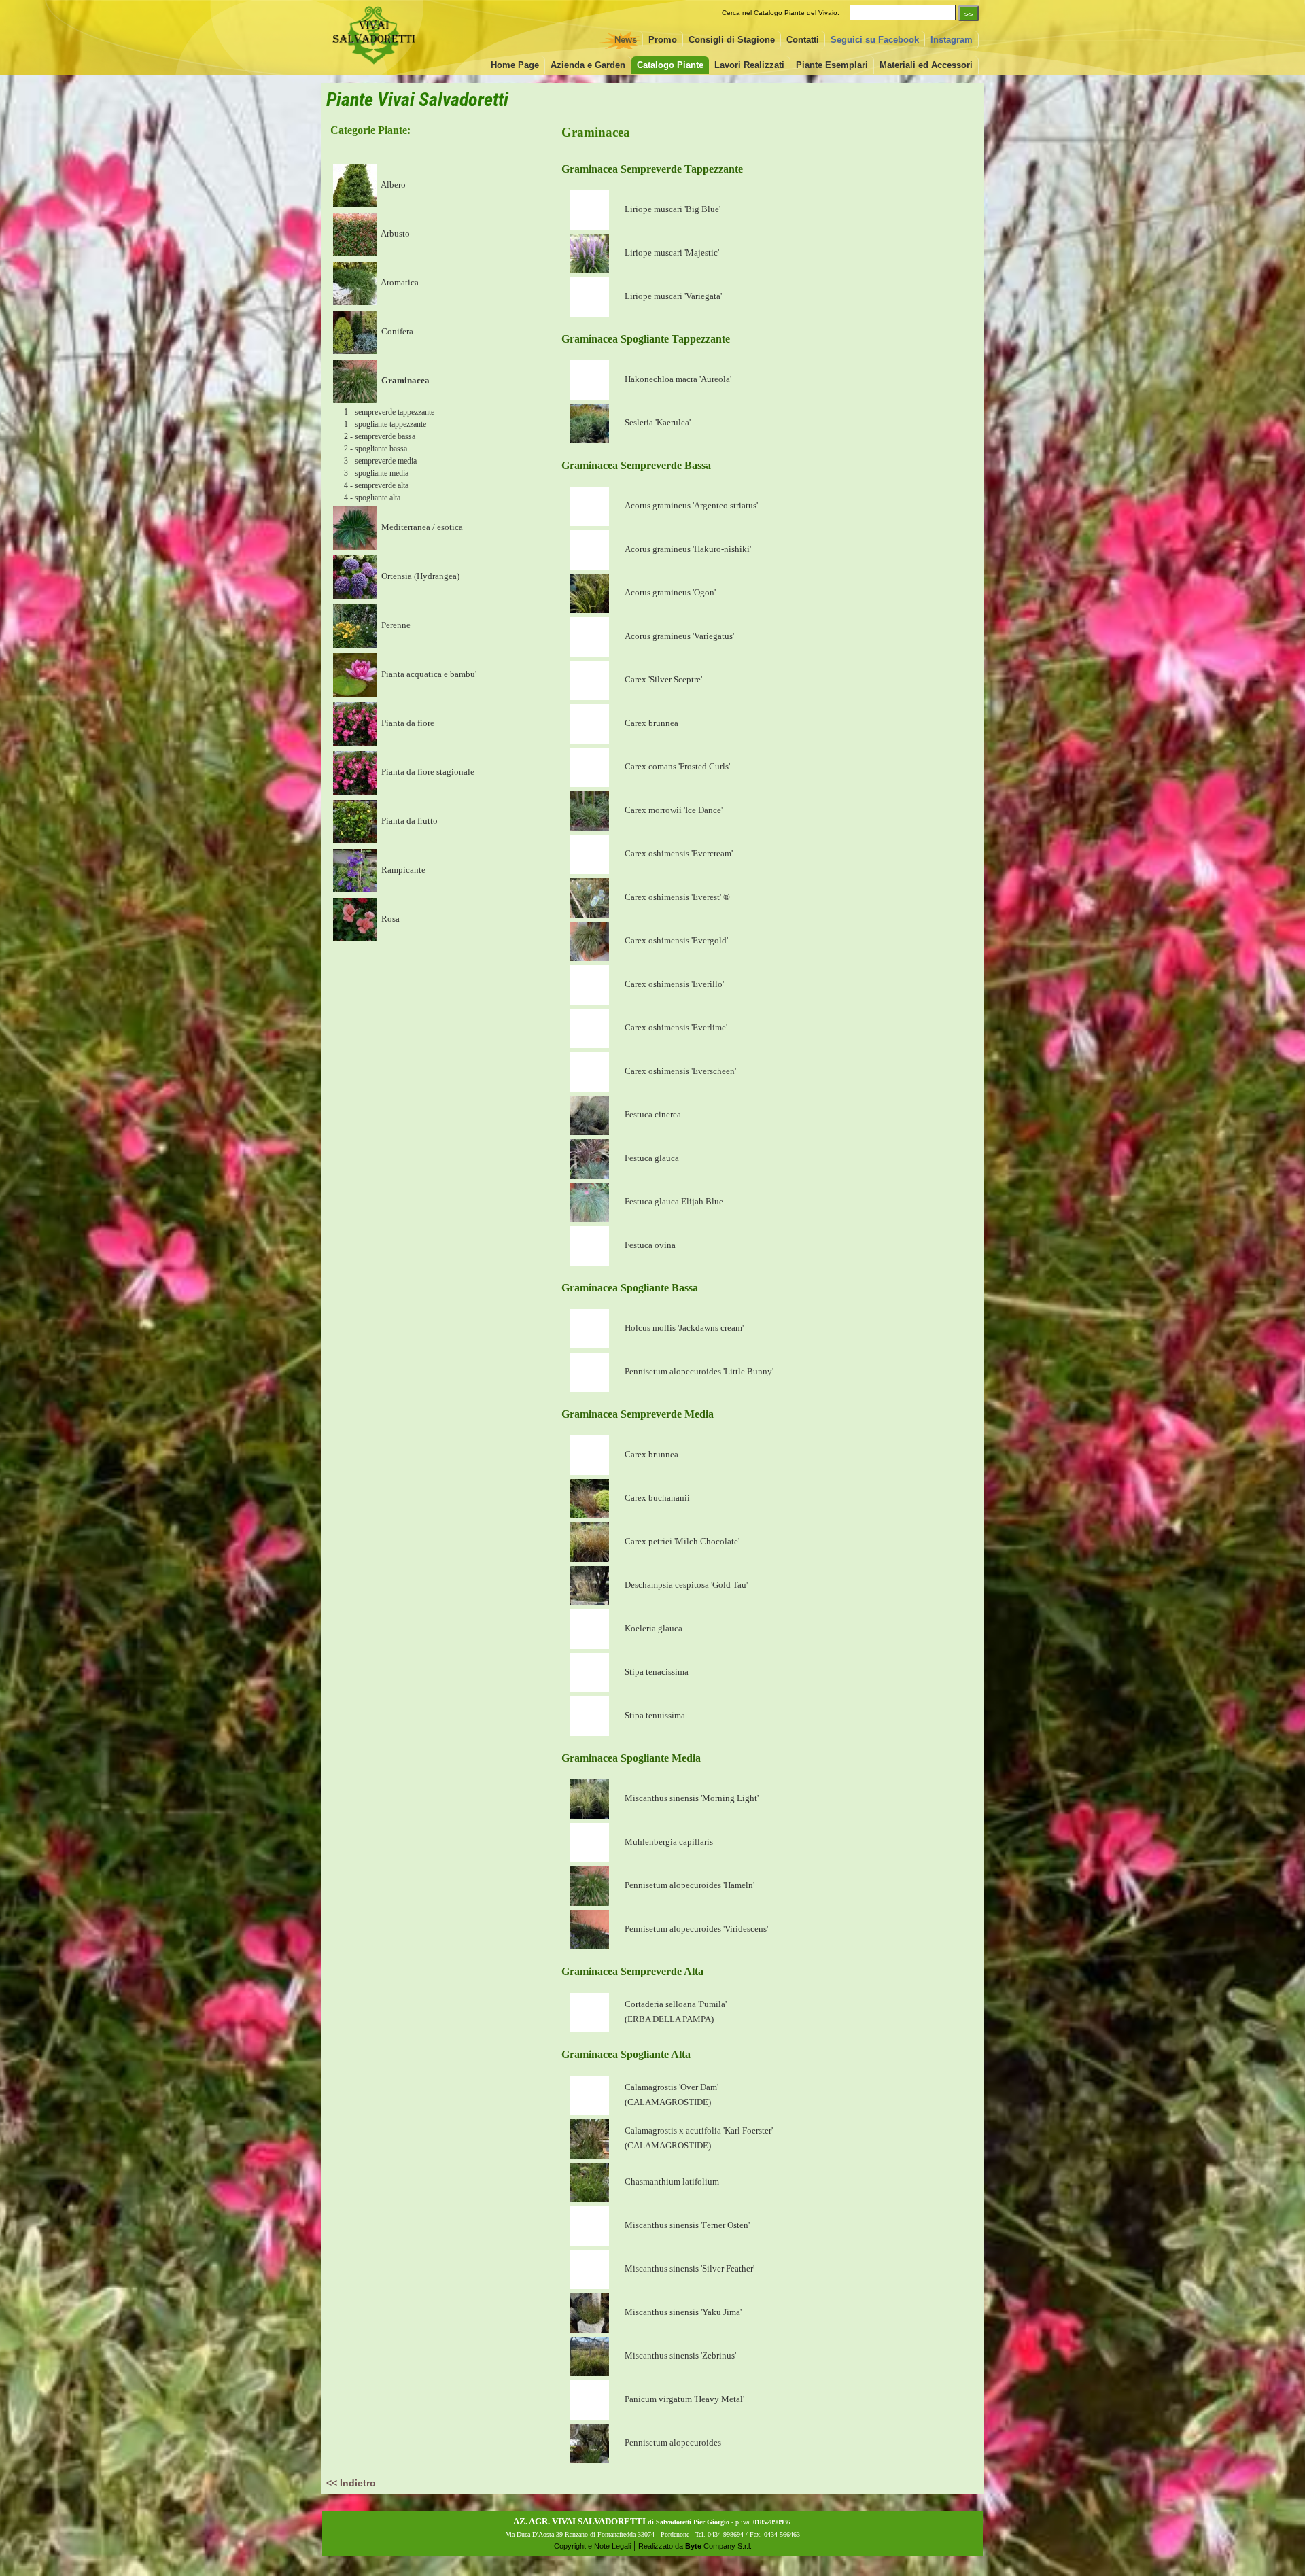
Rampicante (402, 870)
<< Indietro (351, 2483)
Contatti (803, 40)
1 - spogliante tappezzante (385, 424)
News (626, 40)
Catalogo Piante (670, 65)
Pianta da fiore (407, 723)
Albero (393, 185)
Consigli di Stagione (732, 40)
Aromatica (399, 282)
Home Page (515, 65)
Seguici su (875, 40)
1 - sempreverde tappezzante (389, 412)
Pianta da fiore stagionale (427, 772)
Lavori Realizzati (749, 65)
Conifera (396, 331)
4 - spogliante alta (372, 498)
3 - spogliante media (376, 473)
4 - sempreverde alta (376, 485)
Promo (663, 40)
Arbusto (395, 233)
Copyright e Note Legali (592, 2546)
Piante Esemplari (832, 65)
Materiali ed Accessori (926, 65)
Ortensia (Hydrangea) (419, 576)
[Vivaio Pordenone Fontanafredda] (374, 66)
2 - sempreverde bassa (380, 436)
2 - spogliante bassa (376, 449)
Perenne (395, 625)
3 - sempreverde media (380, 461)
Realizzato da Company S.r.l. (695, 2546)
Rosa (389, 919)
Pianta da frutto (408, 821)
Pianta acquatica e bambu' (428, 674)
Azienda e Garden (588, 65)
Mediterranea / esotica (421, 527)
